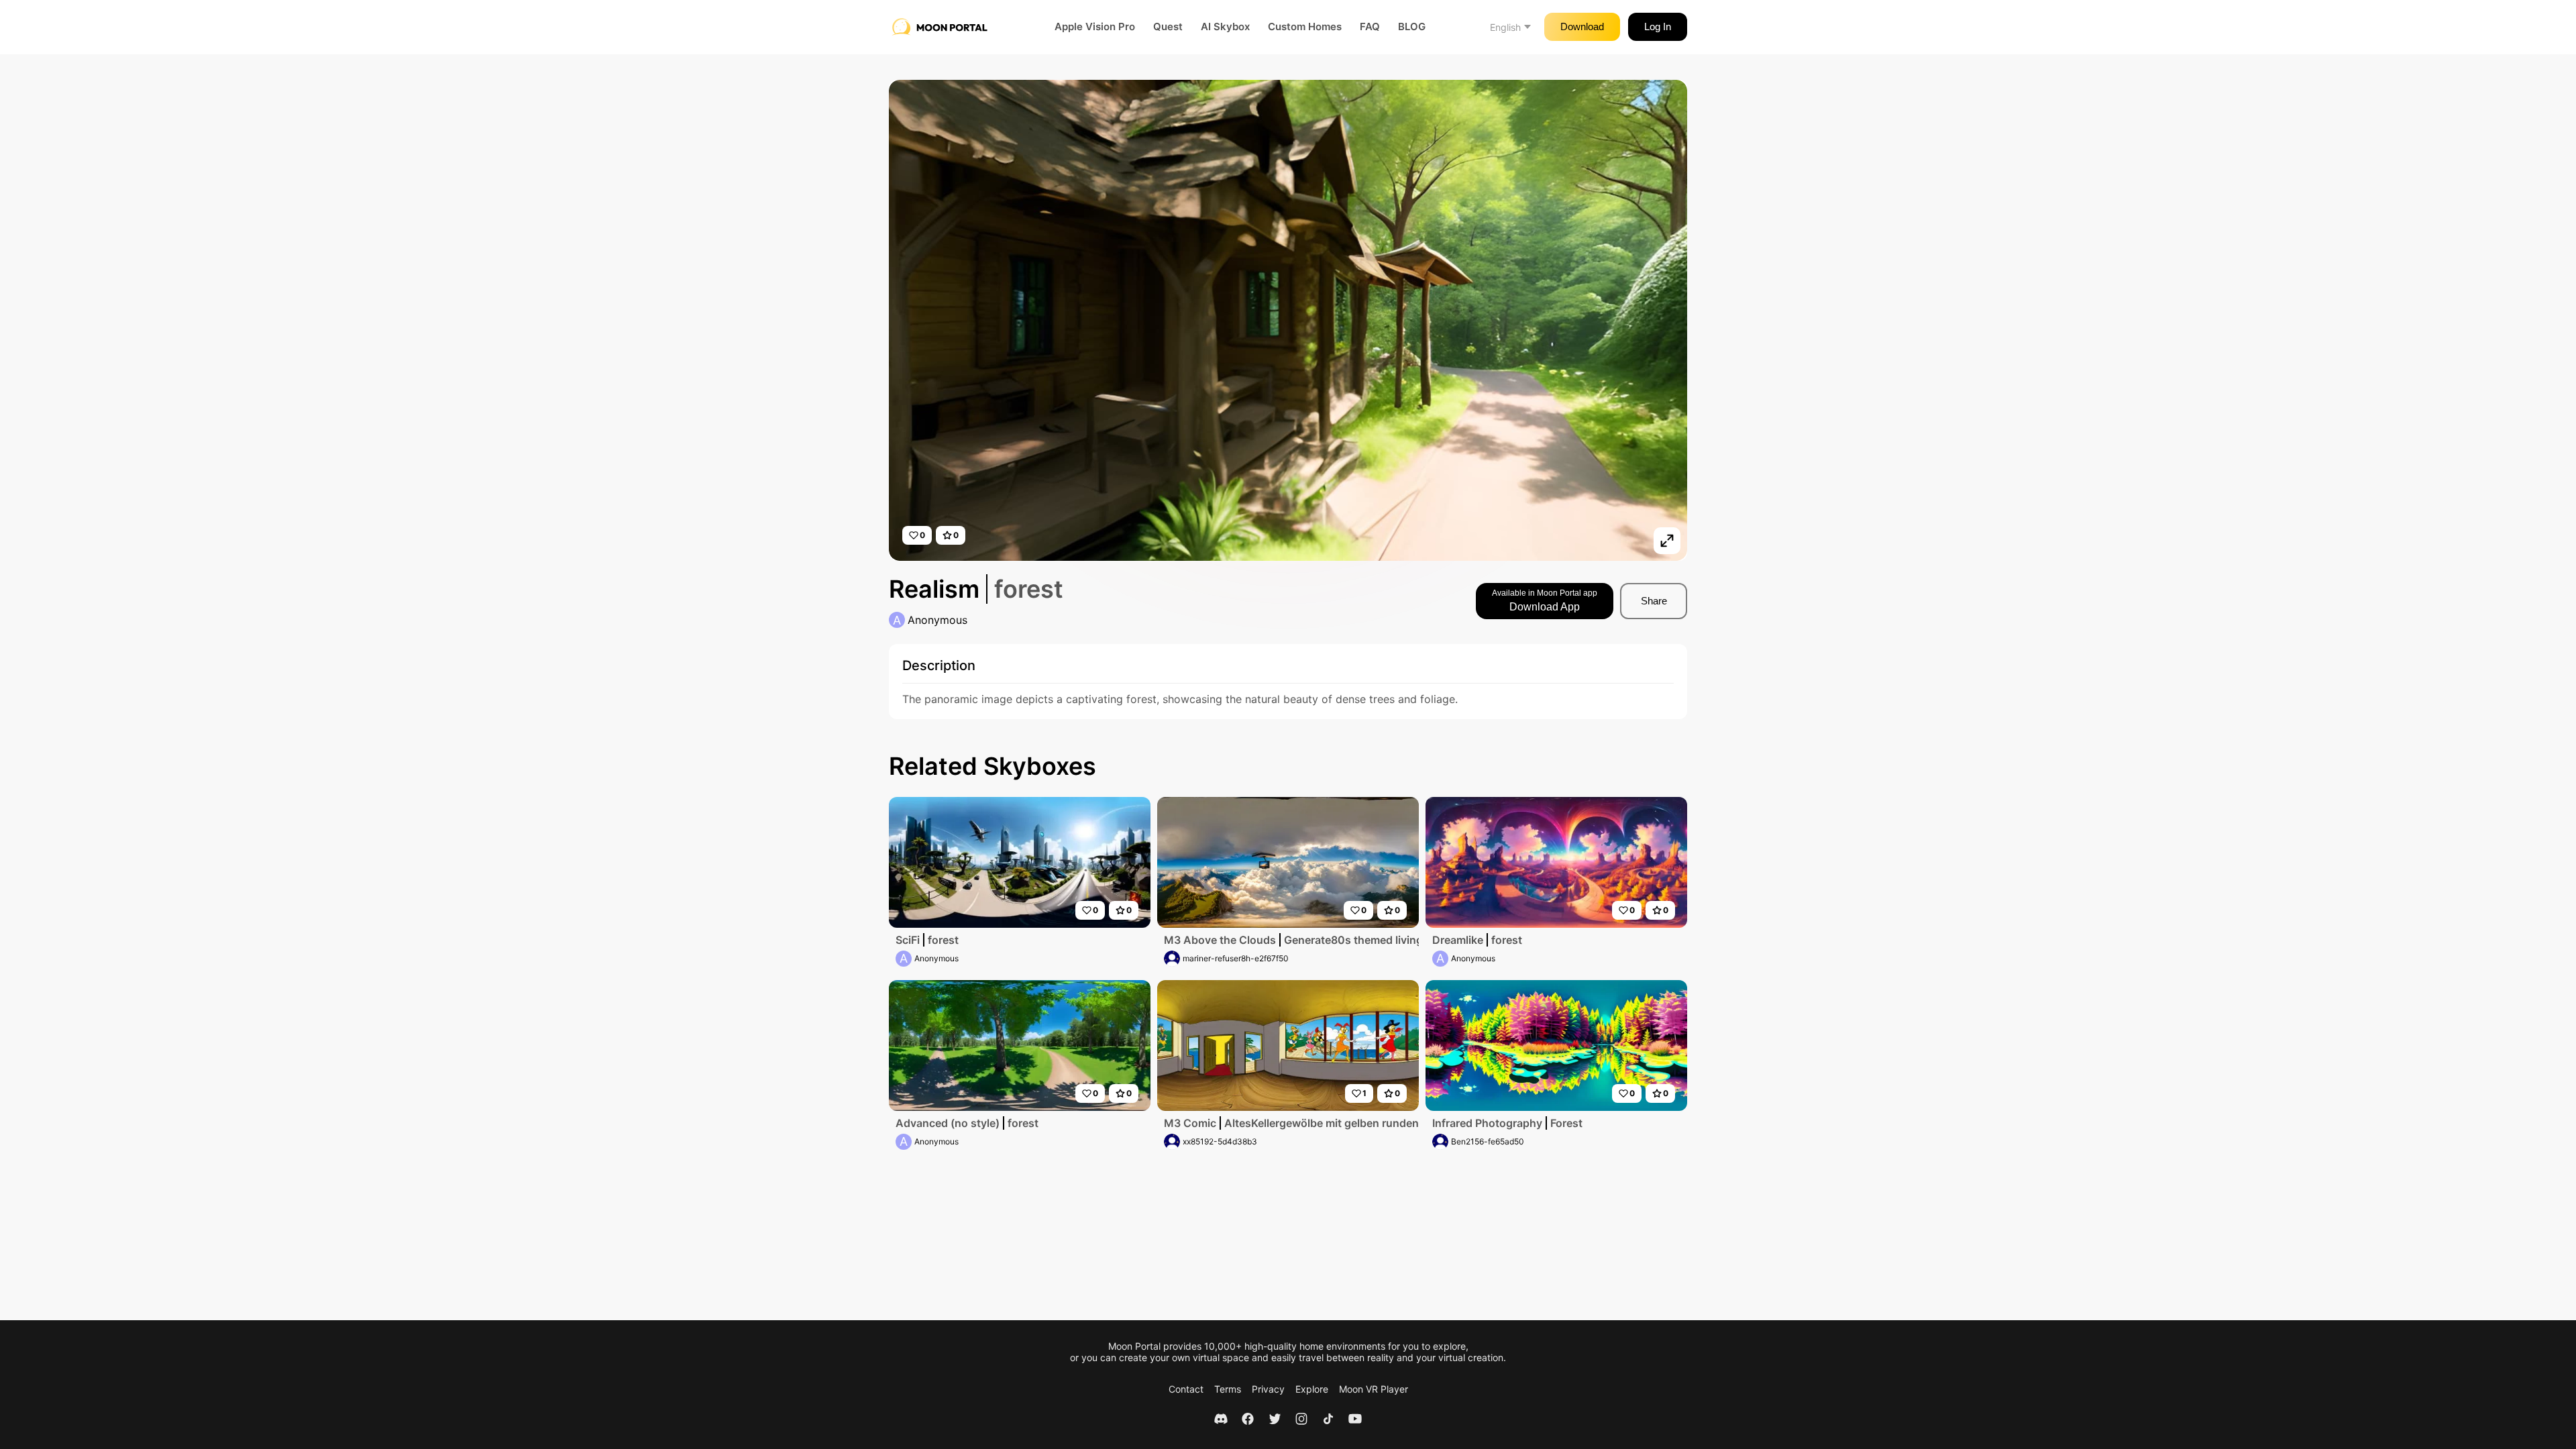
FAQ (1370, 27)
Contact (1186, 1389)
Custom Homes (1305, 27)
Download (1582, 26)
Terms (1228, 1389)
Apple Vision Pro (1095, 27)
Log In (1658, 26)
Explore (1312, 1389)
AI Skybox (1225, 27)
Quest (1168, 27)
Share (1654, 601)
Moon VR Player (1374, 1389)
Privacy (1268, 1389)
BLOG (1412, 27)
